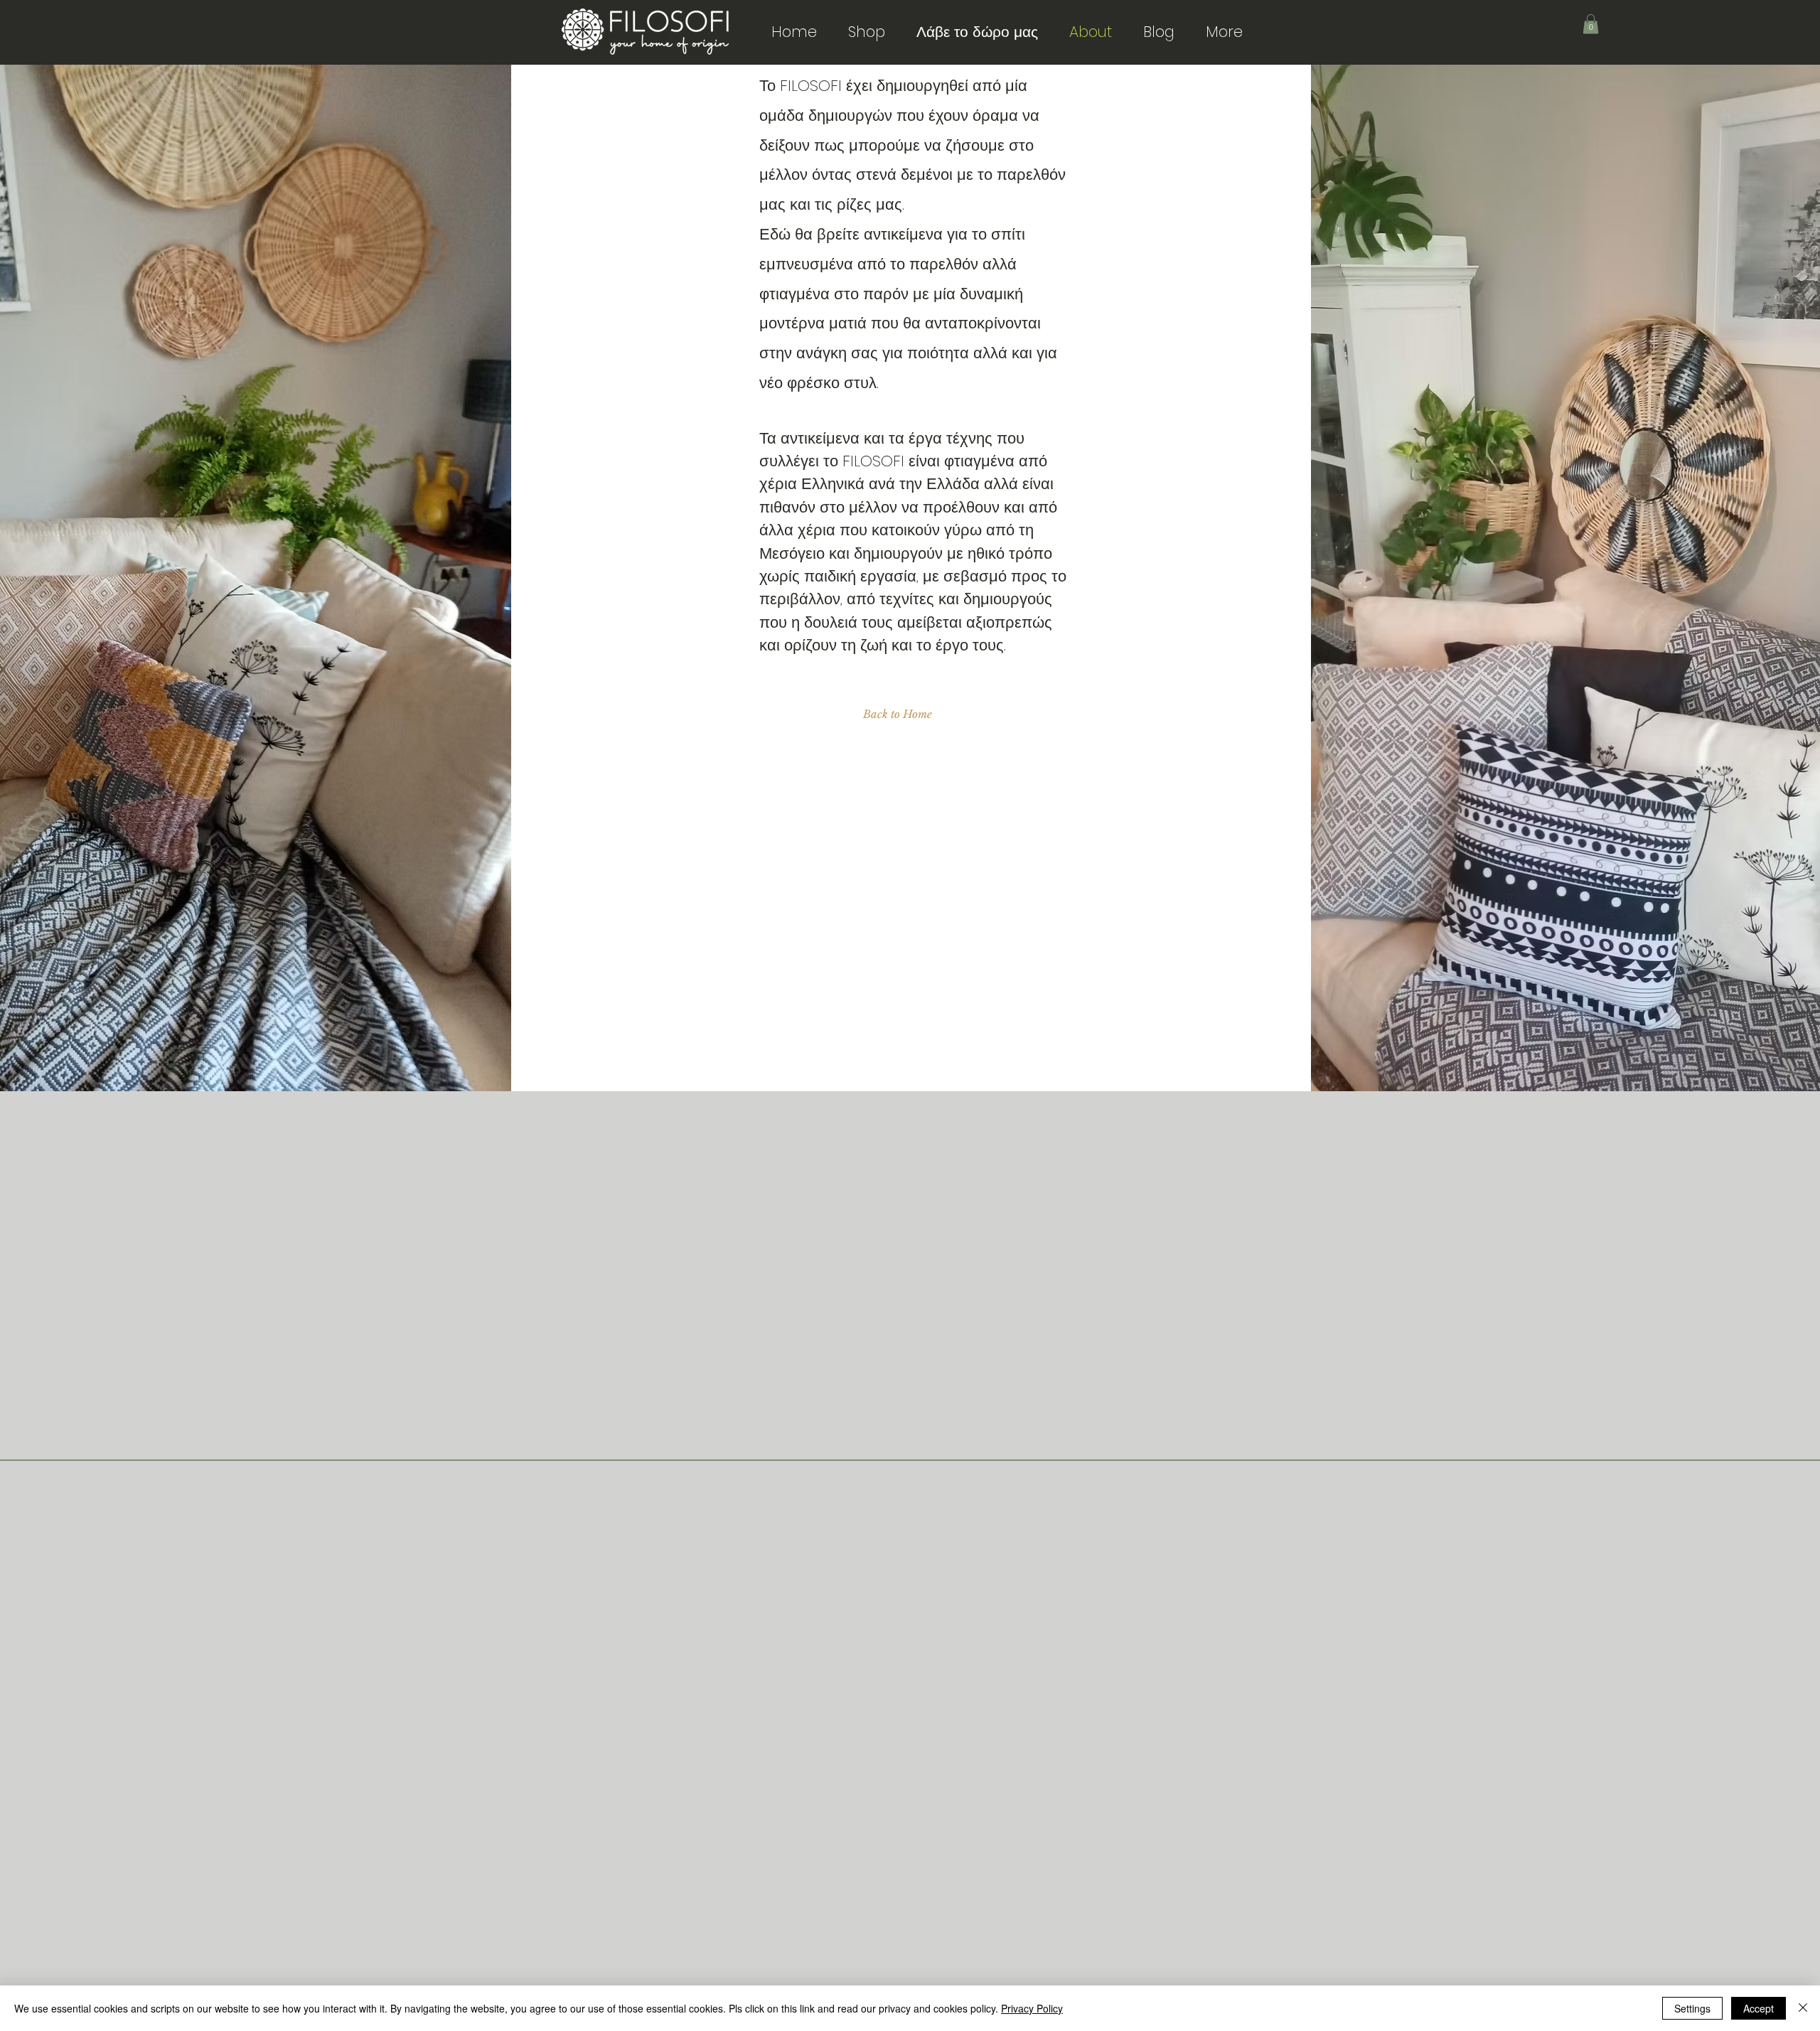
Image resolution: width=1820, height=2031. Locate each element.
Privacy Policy (1032, 2008)
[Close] (1803, 2008)
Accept (1759, 2008)
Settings (1692, 2008)
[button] (1591, 24)
